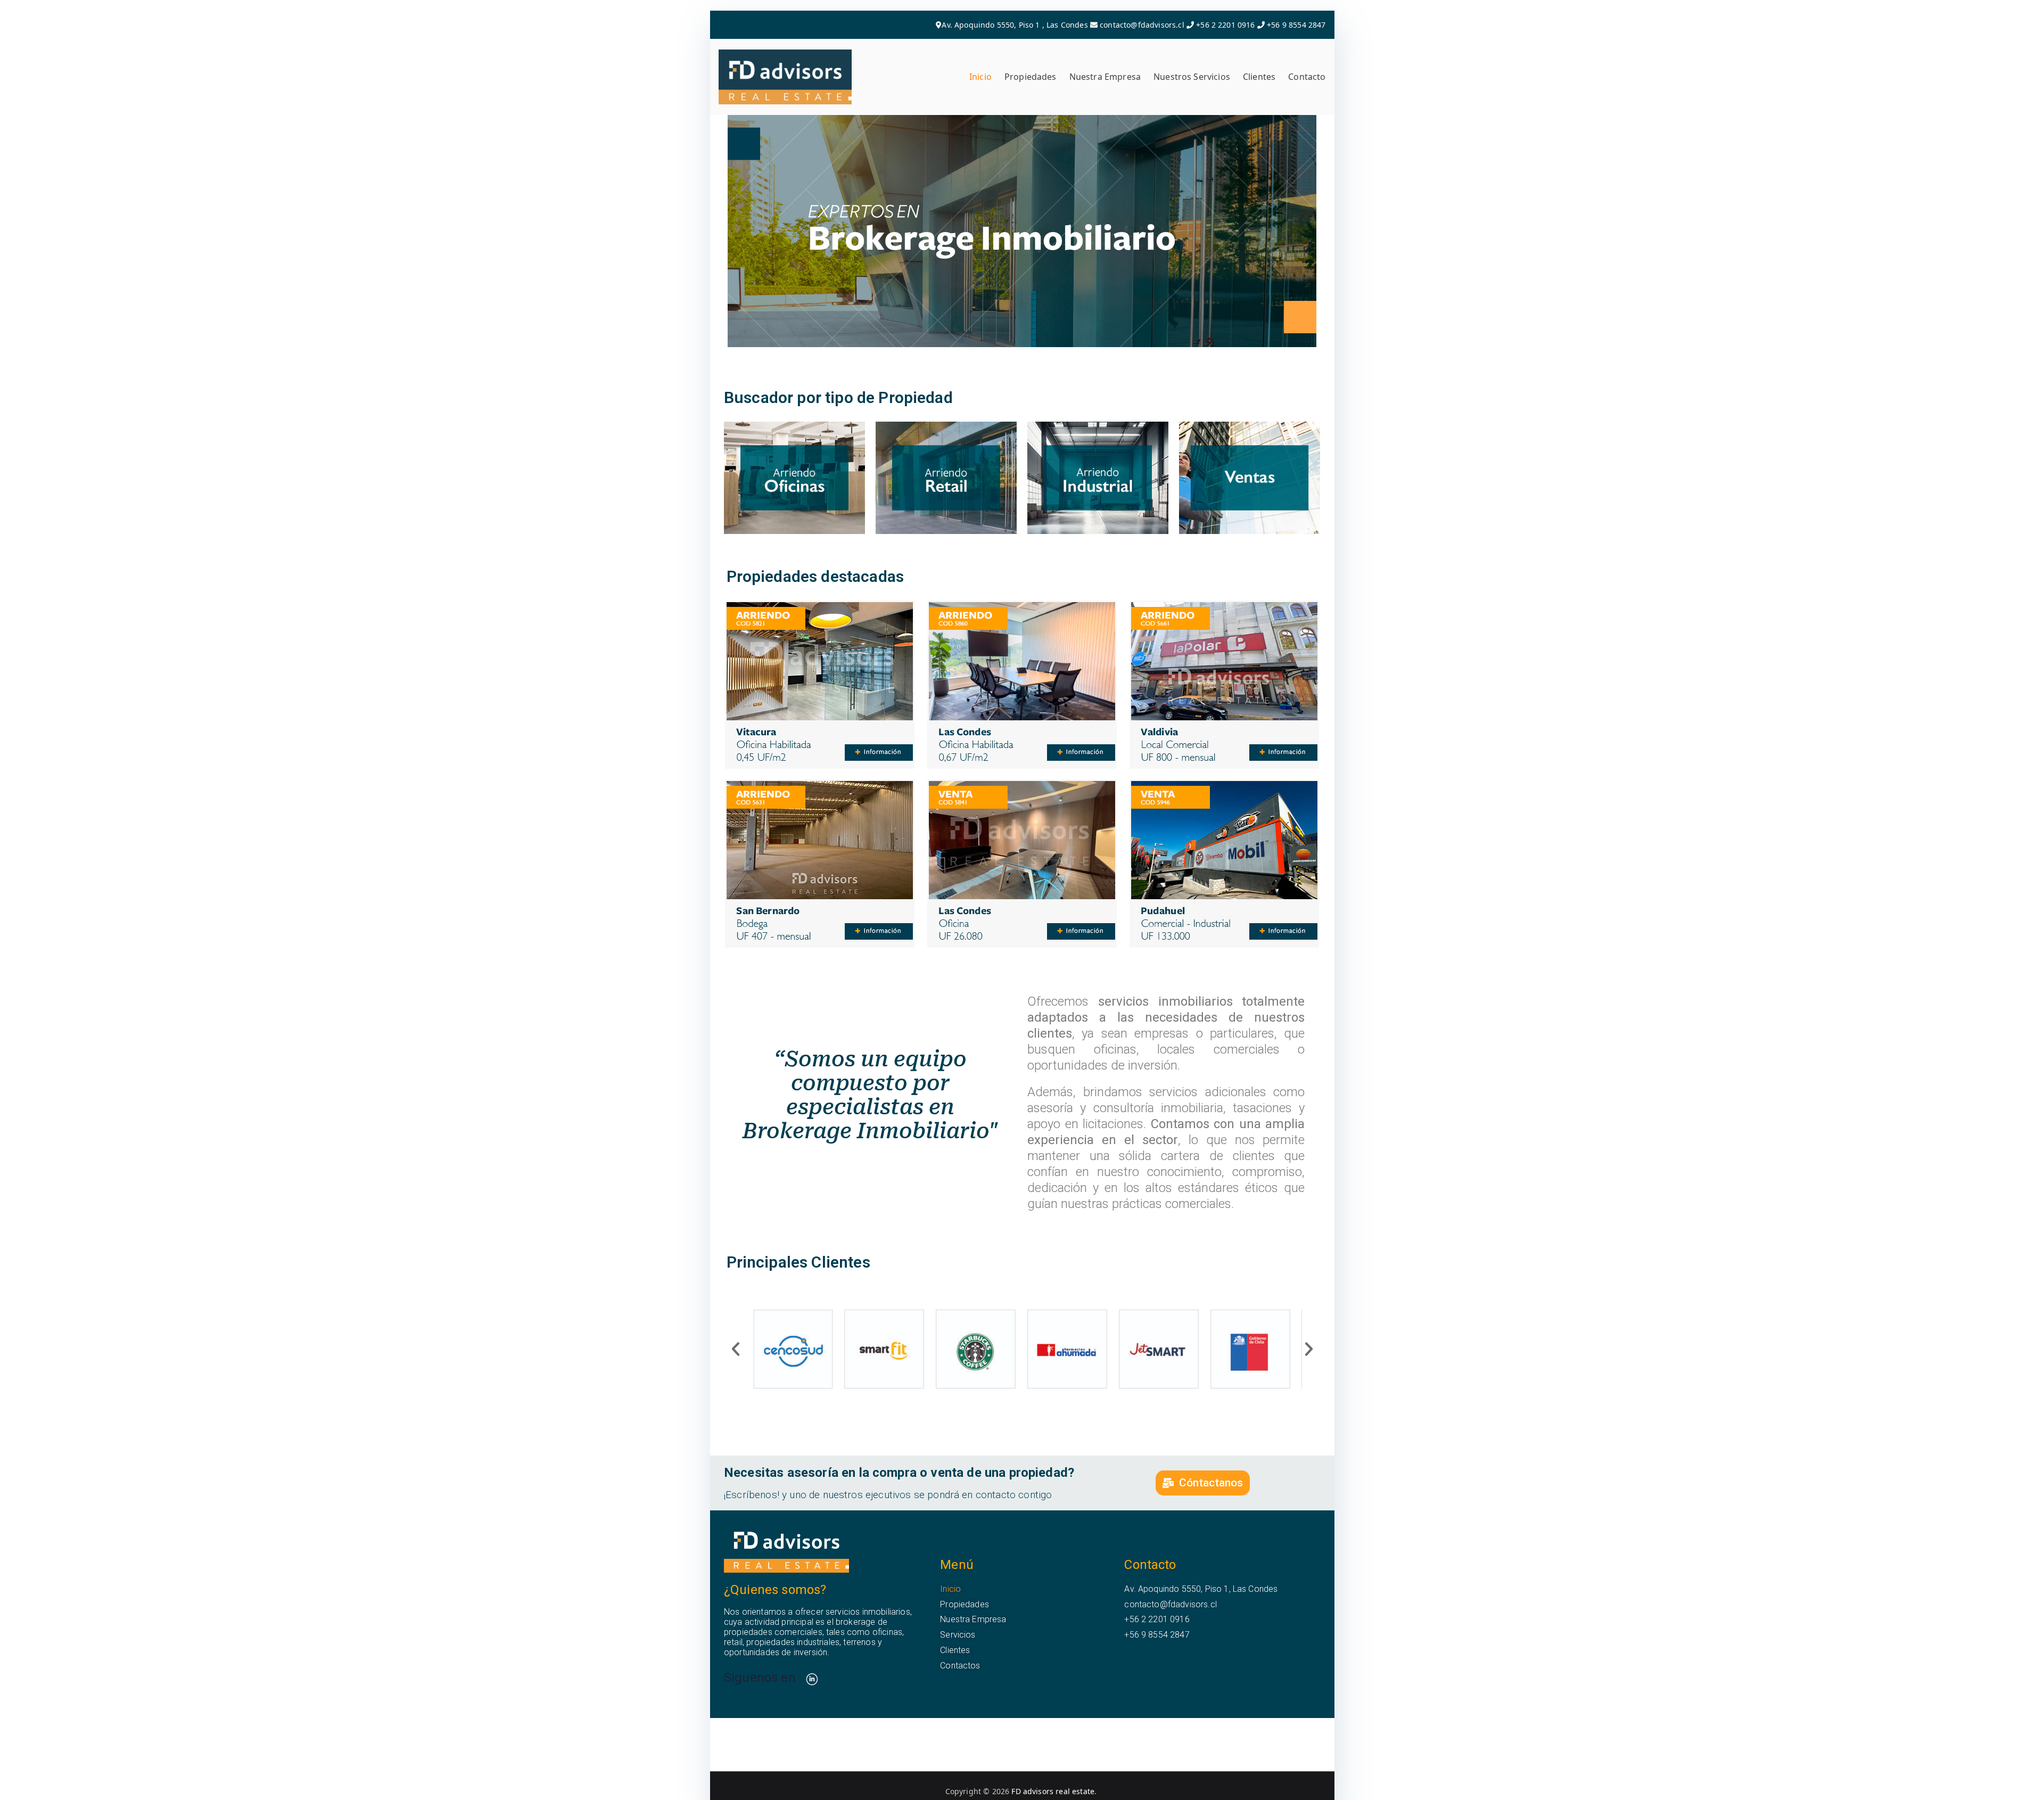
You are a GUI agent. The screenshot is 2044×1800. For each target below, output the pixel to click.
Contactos (960, 1666)
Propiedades (1031, 77)
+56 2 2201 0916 (1225, 25)
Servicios (958, 1635)
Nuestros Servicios (1192, 77)
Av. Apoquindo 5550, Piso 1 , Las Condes (1015, 25)
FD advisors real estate (1053, 1791)
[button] (736, 1349)
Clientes (1259, 77)
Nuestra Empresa (1105, 77)
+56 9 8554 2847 (1295, 25)
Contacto (1307, 77)
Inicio (980, 77)
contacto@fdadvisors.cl (1142, 25)
